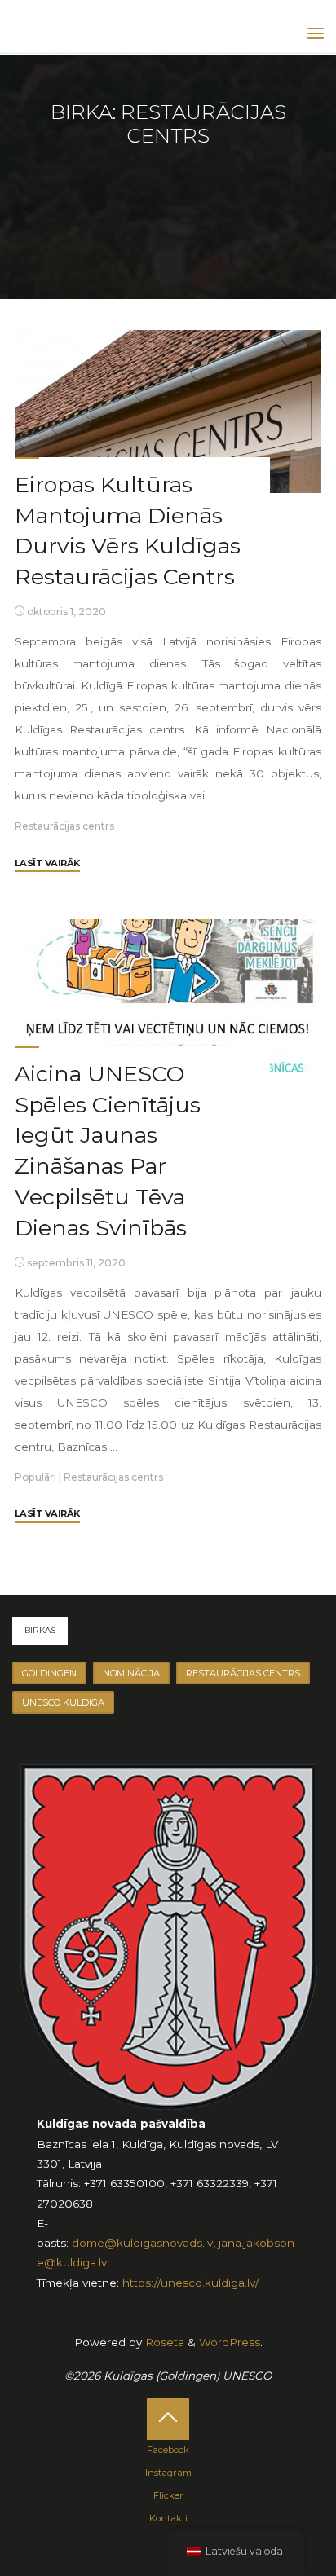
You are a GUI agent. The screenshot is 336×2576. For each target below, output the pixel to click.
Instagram (168, 2473)
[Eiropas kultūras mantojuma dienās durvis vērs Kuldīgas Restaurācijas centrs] (168, 412)
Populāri (35, 1477)
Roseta (163, 2342)
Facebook (168, 2450)
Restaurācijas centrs (64, 826)
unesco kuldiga (63, 1702)
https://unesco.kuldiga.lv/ (191, 2283)
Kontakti (168, 2518)
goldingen (49, 1673)
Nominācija (131, 1673)
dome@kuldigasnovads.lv (142, 2243)
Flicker (168, 2495)
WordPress (230, 2342)
